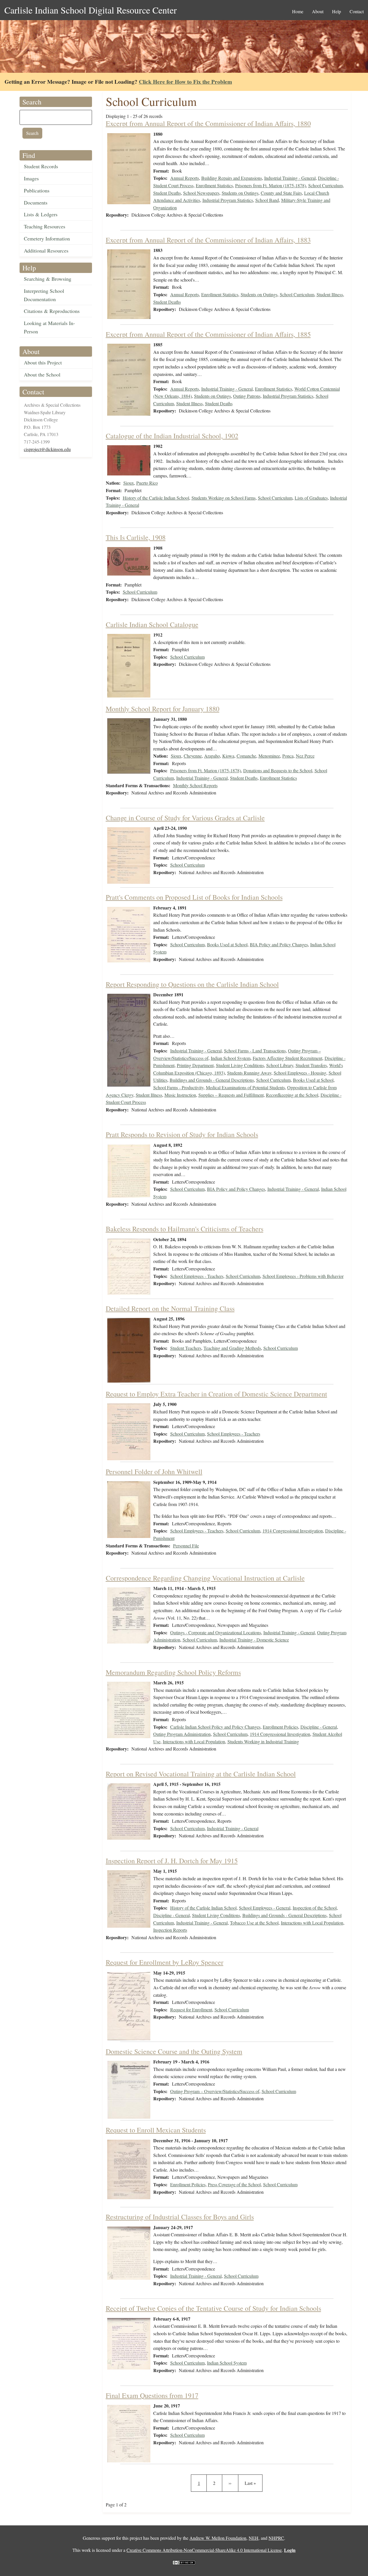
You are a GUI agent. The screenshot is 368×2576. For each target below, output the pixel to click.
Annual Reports (185, 178)
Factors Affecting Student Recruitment (287, 1058)
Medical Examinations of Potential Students (245, 1087)
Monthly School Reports (195, 785)
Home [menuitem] (298, 11)
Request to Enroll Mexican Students (156, 2130)
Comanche (246, 756)
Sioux (129, 483)
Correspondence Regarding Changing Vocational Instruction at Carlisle (205, 1578)
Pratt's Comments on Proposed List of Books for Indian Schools (194, 897)
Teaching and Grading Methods (232, 1348)
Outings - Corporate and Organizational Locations (216, 1632)
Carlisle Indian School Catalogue (152, 624)
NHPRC (276, 2538)
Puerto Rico (147, 483)
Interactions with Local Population (194, 1741)
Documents (36, 202)
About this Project (43, 362)
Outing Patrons (247, 396)
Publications (37, 190)
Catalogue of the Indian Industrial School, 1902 (172, 436)
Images (31, 178)
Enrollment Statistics (214, 185)
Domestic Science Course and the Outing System (174, 2051)
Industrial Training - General (290, 178)
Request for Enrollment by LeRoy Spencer (165, 1962)
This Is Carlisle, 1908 (136, 537)
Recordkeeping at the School (292, 1095)
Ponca (288, 756)
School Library (280, 1065)
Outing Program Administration (182, 1734)
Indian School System (231, 1058)
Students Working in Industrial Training (263, 1741)
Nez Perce (305, 756)
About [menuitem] (318, 11)
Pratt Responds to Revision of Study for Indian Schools (182, 1134)
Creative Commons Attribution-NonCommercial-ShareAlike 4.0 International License (204, 2550)
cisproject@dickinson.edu (47, 449)
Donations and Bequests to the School (278, 770)
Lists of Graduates (311, 498)
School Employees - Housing (300, 1073)
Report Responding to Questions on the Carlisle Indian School (192, 984)
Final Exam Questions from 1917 (152, 2395)
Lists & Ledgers (41, 214)
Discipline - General (319, 1727)
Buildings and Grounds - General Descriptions (212, 1080)
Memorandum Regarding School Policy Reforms (173, 1672)
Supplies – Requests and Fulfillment (231, 1095)
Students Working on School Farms (224, 498)
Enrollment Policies (280, 1727)
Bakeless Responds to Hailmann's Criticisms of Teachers (185, 1229)
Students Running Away (249, 1073)
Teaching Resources (45, 226)
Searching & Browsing (48, 279)
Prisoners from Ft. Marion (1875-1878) (271, 185)
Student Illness (330, 294)
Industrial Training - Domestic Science (254, 1640)
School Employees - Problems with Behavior (303, 1276)
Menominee (269, 756)
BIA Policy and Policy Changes (279, 944)
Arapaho (212, 756)
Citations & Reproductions (52, 311)
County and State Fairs (281, 193)
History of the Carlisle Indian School (156, 498)
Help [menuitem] (337, 11)
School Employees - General (265, 1908)
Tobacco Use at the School (254, 1923)
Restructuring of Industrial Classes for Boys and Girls (180, 2217)
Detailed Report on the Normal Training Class (170, 1308)
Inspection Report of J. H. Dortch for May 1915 (172, 1861)
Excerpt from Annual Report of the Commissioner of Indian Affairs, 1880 (208, 123)
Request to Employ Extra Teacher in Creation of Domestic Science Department (216, 1394)
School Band (267, 200)
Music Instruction (180, 1095)
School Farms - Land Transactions (255, 1051)
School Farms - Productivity (178, 1087)
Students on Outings (240, 193)
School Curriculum (325, 185)
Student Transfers (311, 1065)
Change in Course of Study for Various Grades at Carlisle (185, 818)
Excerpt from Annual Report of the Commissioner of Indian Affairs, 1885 (208, 334)
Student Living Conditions (240, 1065)
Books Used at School (227, 944)
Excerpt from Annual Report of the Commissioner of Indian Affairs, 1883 (208, 240)
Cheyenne (193, 756)
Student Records (41, 166)
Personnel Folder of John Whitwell (154, 1472)
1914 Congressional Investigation (293, 1531)
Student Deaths (167, 193)
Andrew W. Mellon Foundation (218, 2538)
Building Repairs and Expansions (232, 178)
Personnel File (186, 1546)
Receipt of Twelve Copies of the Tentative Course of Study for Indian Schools (213, 2308)
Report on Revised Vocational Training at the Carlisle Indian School (201, 1774)
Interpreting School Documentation (44, 295)
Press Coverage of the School (234, 2184)
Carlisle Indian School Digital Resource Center (91, 10)
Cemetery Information (47, 238)
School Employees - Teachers (197, 1276)
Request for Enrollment (191, 2010)
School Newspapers (201, 193)
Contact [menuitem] (357, 11)
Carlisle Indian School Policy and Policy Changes (215, 1727)
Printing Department (195, 1065)
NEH (254, 2538)
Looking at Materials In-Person (49, 327)
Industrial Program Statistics (228, 200)
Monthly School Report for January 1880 (163, 709)
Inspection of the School (315, 1908)
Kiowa (228, 756)
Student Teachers (186, 1348)
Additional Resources (46, 251)
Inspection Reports (170, 1930)
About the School (42, 374)
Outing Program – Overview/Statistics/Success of (215, 2091)
